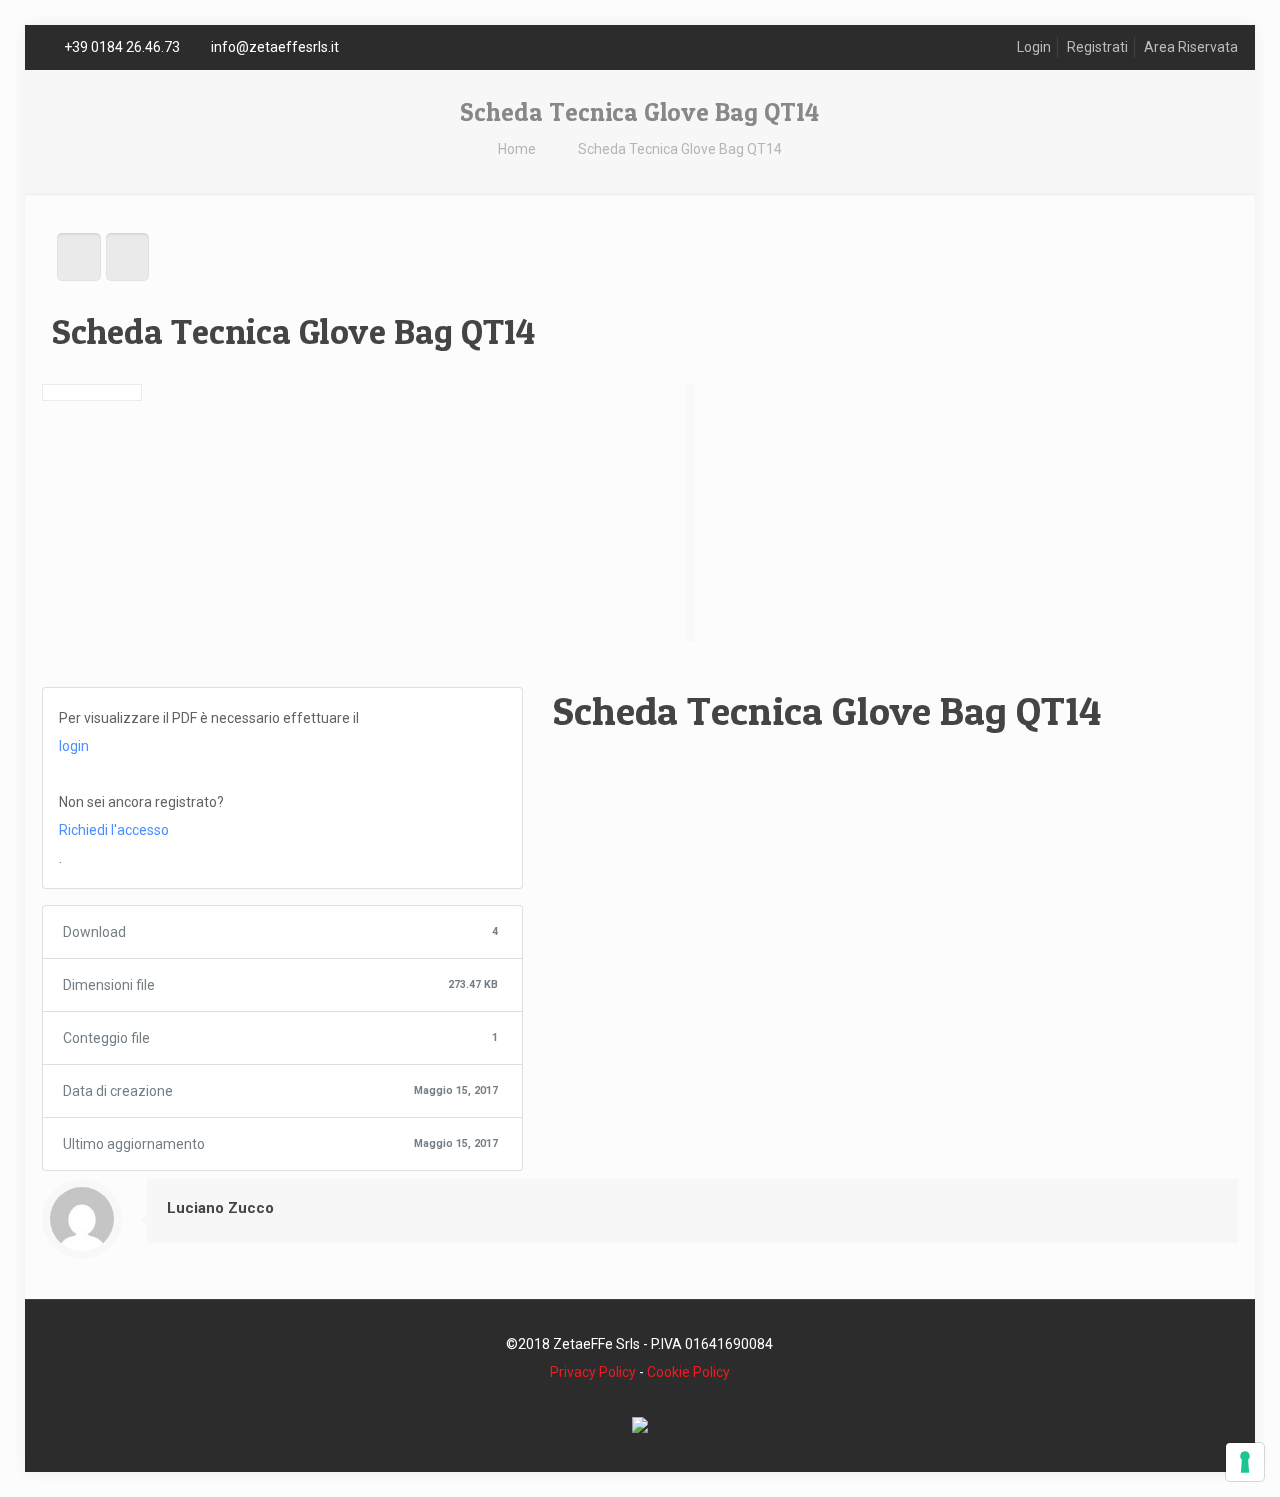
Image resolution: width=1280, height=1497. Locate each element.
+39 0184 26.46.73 (122, 47)
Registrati (1097, 47)
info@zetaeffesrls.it (275, 47)
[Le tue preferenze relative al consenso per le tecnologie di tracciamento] (1245, 1462)
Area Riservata (1191, 47)
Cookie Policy (688, 1372)
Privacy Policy (593, 1372)
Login (1034, 47)
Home (517, 149)
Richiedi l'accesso (114, 830)
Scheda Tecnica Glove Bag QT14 (680, 149)
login (74, 746)
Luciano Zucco (220, 1208)
